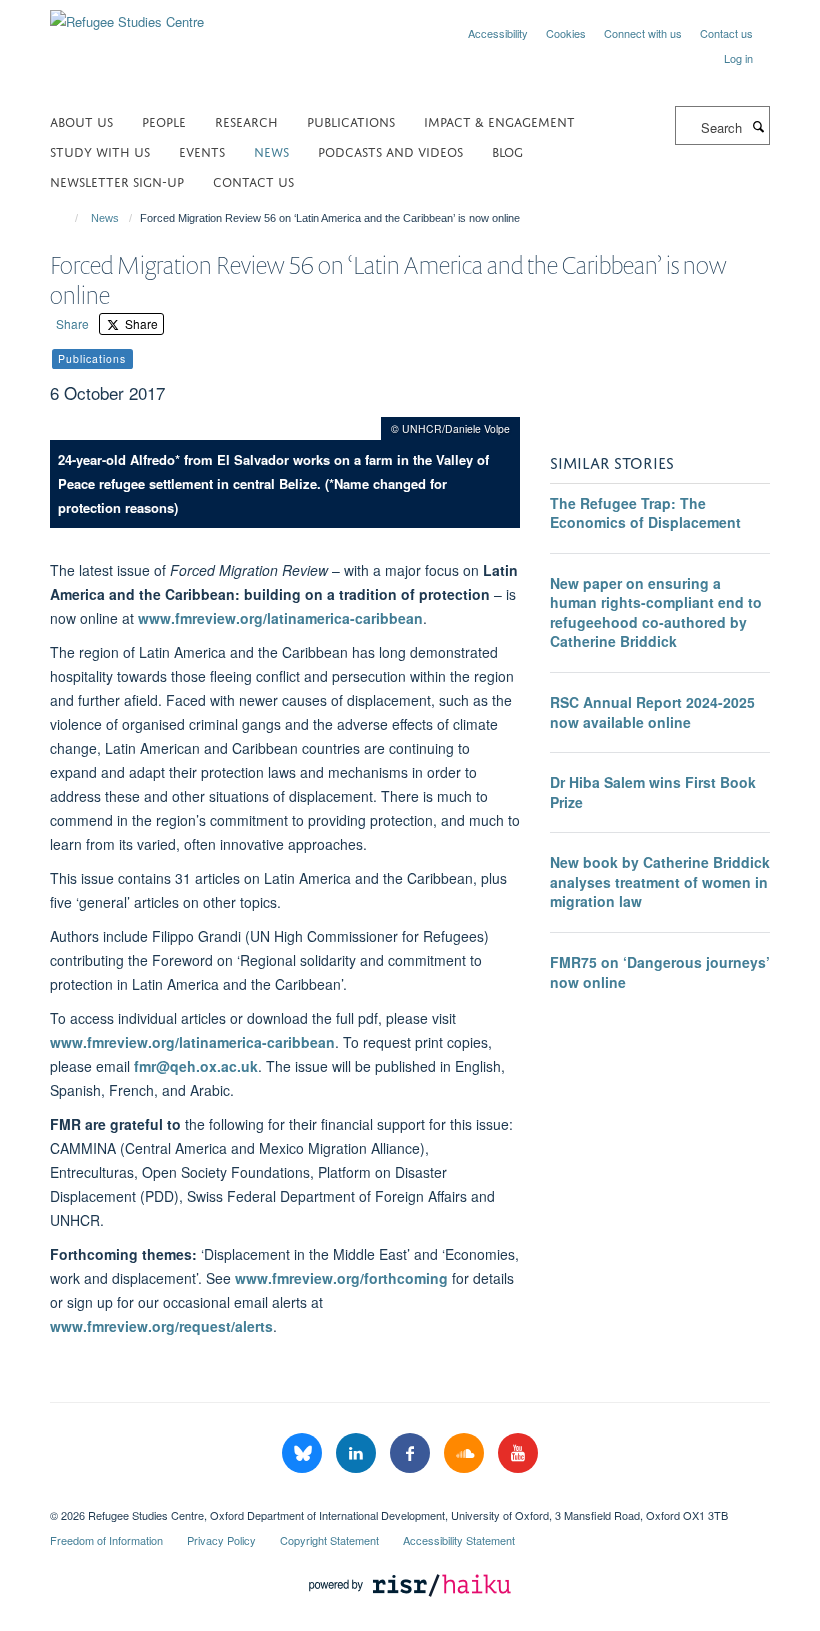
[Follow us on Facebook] (412, 1453)
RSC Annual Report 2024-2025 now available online (652, 712)
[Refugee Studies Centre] (127, 14)
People (164, 120)
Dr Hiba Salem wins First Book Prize (653, 792)
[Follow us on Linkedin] (358, 1453)
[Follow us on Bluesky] (304, 1453)
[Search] (758, 126)
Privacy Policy (221, 1540)
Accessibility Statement (459, 1540)
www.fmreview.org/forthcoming (341, 1278)
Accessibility (498, 33)
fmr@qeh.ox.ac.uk (196, 1066)
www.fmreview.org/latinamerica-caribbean (280, 618)
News (105, 218)
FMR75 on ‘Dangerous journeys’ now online (660, 972)
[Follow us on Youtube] (518, 1453)
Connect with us (643, 33)
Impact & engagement (499, 120)
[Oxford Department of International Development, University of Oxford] (410, 1498)
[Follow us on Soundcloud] (466, 1453)
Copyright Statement (329, 1540)
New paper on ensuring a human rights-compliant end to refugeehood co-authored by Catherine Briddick (656, 612)
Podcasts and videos (390, 150)
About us (81, 120)
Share (72, 323)
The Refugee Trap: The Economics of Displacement (645, 513)
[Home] (67, 218)
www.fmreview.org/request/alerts (161, 1326)
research (246, 120)
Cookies (566, 33)
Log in (738, 58)
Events (202, 150)
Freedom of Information (106, 1540)
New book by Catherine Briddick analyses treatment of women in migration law (660, 881)
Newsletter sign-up (117, 180)
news (271, 150)
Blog (507, 150)
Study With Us (100, 150)
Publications (351, 120)
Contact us (726, 33)
